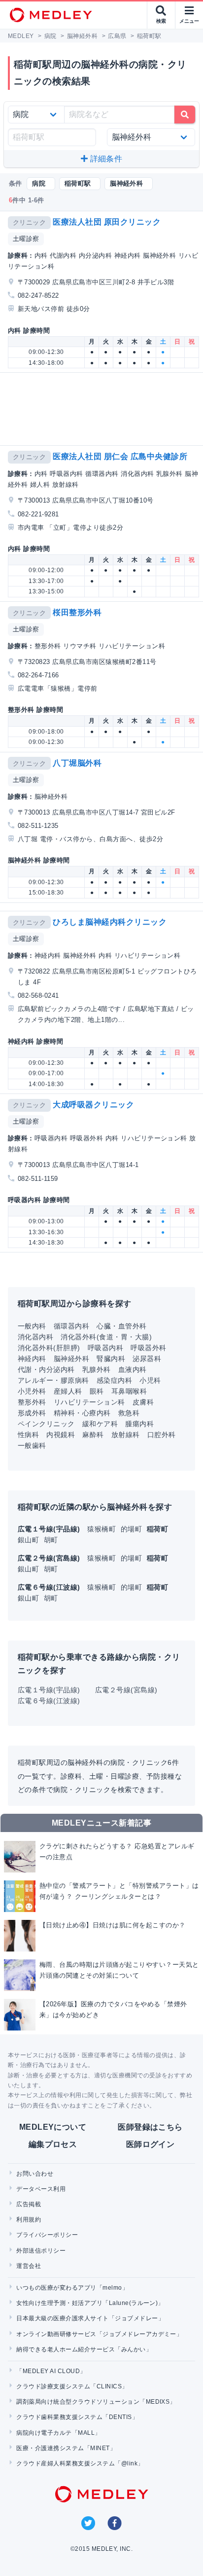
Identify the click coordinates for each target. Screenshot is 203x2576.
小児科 (150, 1380)
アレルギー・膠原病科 (53, 1380)
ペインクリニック (46, 1424)
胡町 (51, 1540)
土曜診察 (26, 239)
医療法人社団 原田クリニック (107, 222)
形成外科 (32, 1413)
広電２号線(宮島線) (126, 1690)
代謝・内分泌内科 (46, 1369)
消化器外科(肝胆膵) (49, 1348)
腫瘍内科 (139, 1424)
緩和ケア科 (100, 1424)
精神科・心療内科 (82, 1413)
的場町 (133, 1529)
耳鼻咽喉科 (129, 1391)
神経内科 (32, 1359)
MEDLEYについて (53, 2127)
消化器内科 (35, 1337)
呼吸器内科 (105, 1348)
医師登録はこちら (150, 2127)
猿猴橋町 (102, 1529)
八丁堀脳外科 (77, 763)
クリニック (29, 222)
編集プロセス (53, 2144)
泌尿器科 (147, 1359)
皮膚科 (143, 1402)
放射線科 (126, 1435)
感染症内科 (114, 1380)
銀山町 (30, 1540)
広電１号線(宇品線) (49, 1690)
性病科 (28, 1435)
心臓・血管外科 (121, 1326)
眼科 (97, 1391)
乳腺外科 (97, 1369)
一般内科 (32, 1326)
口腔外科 (162, 1435)
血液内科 (133, 1369)
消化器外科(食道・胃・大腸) (106, 1337)
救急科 (129, 1413)
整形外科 (32, 1402)
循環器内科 (71, 1326)
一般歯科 (32, 1445)
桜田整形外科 (77, 612)
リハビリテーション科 (89, 1402)
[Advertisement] (103, 409)
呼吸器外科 (148, 1348)
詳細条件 (105, 159)
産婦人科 (68, 1391)
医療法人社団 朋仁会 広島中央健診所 (120, 456)
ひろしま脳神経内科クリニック (110, 922)
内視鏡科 (61, 1435)
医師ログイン (151, 2144)
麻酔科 (93, 1435)
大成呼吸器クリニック (93, 1105)
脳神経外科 (71, 1359)
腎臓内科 (111, 1359)
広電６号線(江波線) (49, 1701)
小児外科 (32, 1391)
